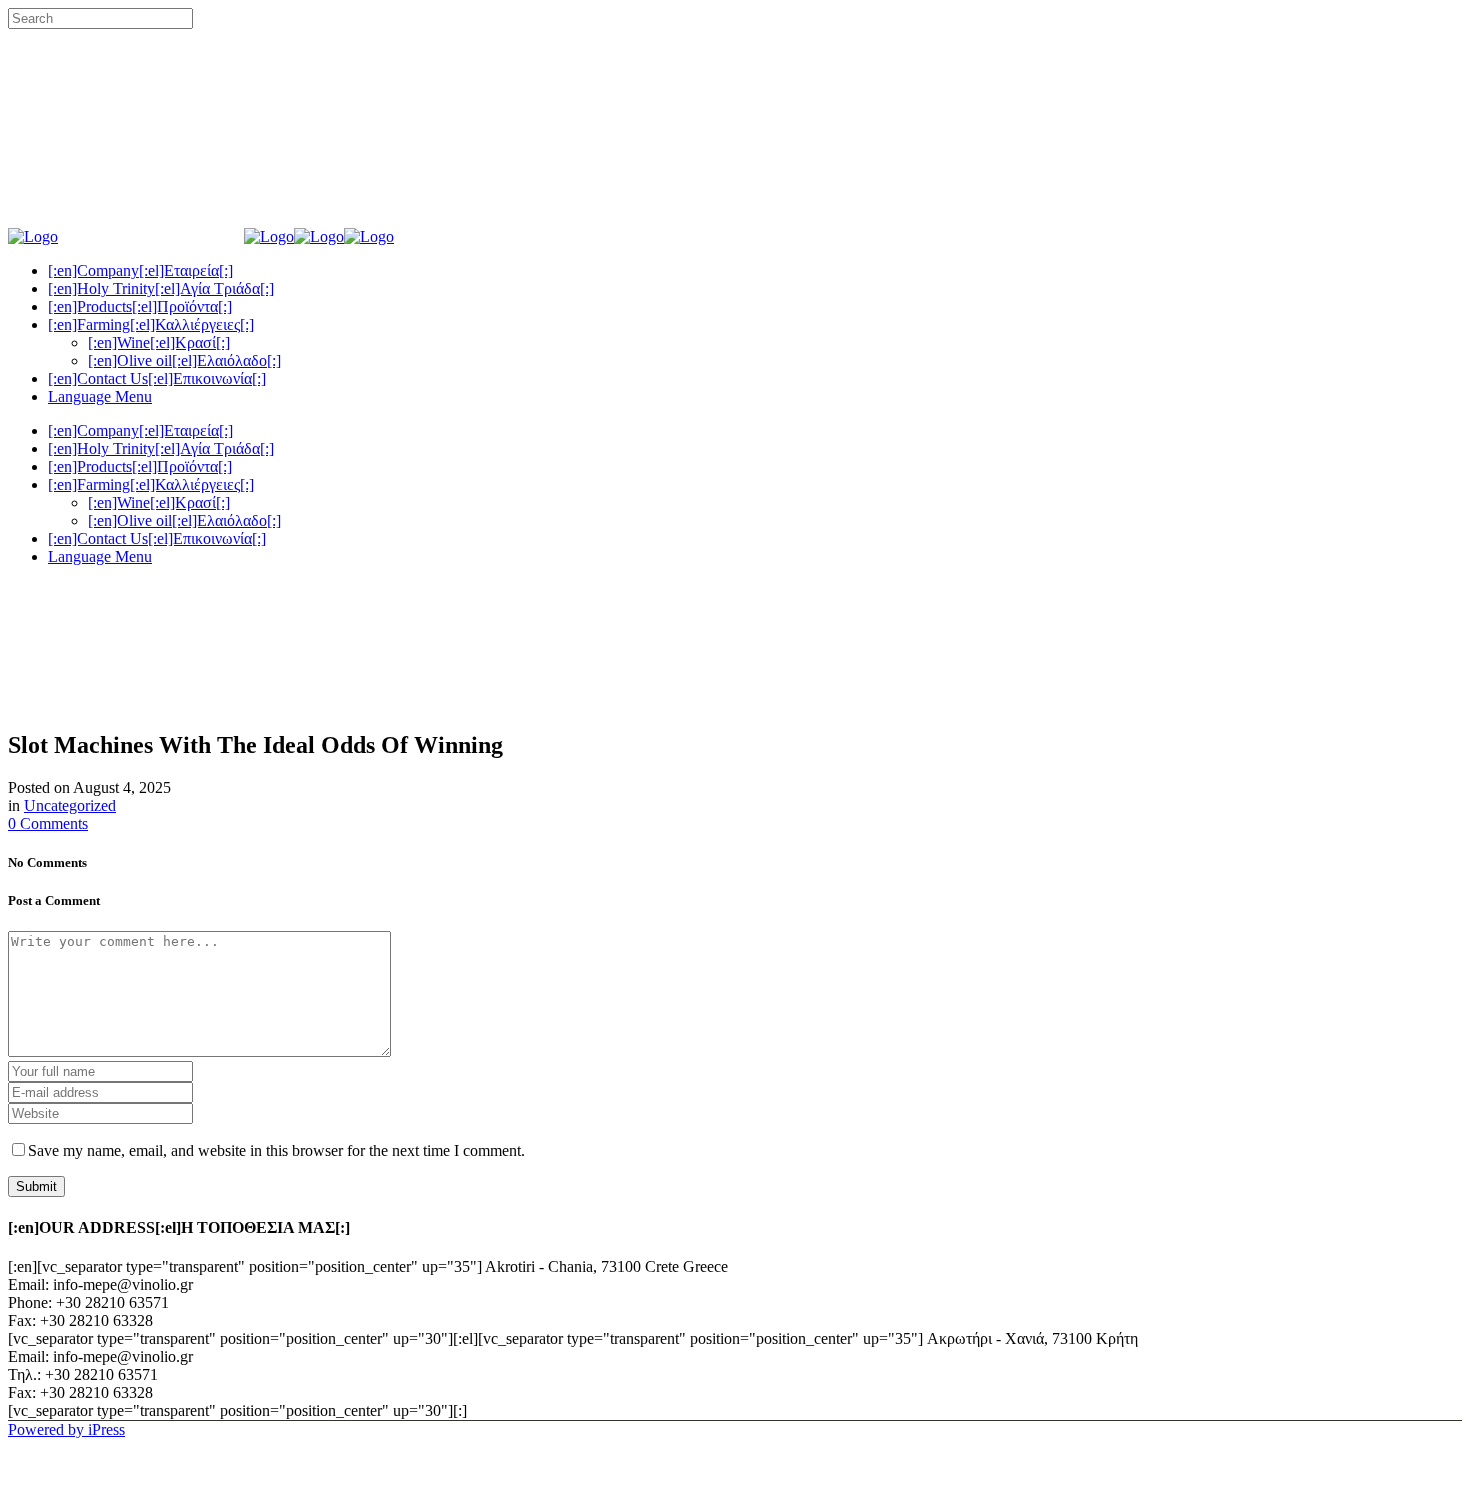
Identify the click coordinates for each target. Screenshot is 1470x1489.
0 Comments (48, 823)
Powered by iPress (66, 1429)
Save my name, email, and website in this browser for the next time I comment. (276, 1150)
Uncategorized (70, 805)
